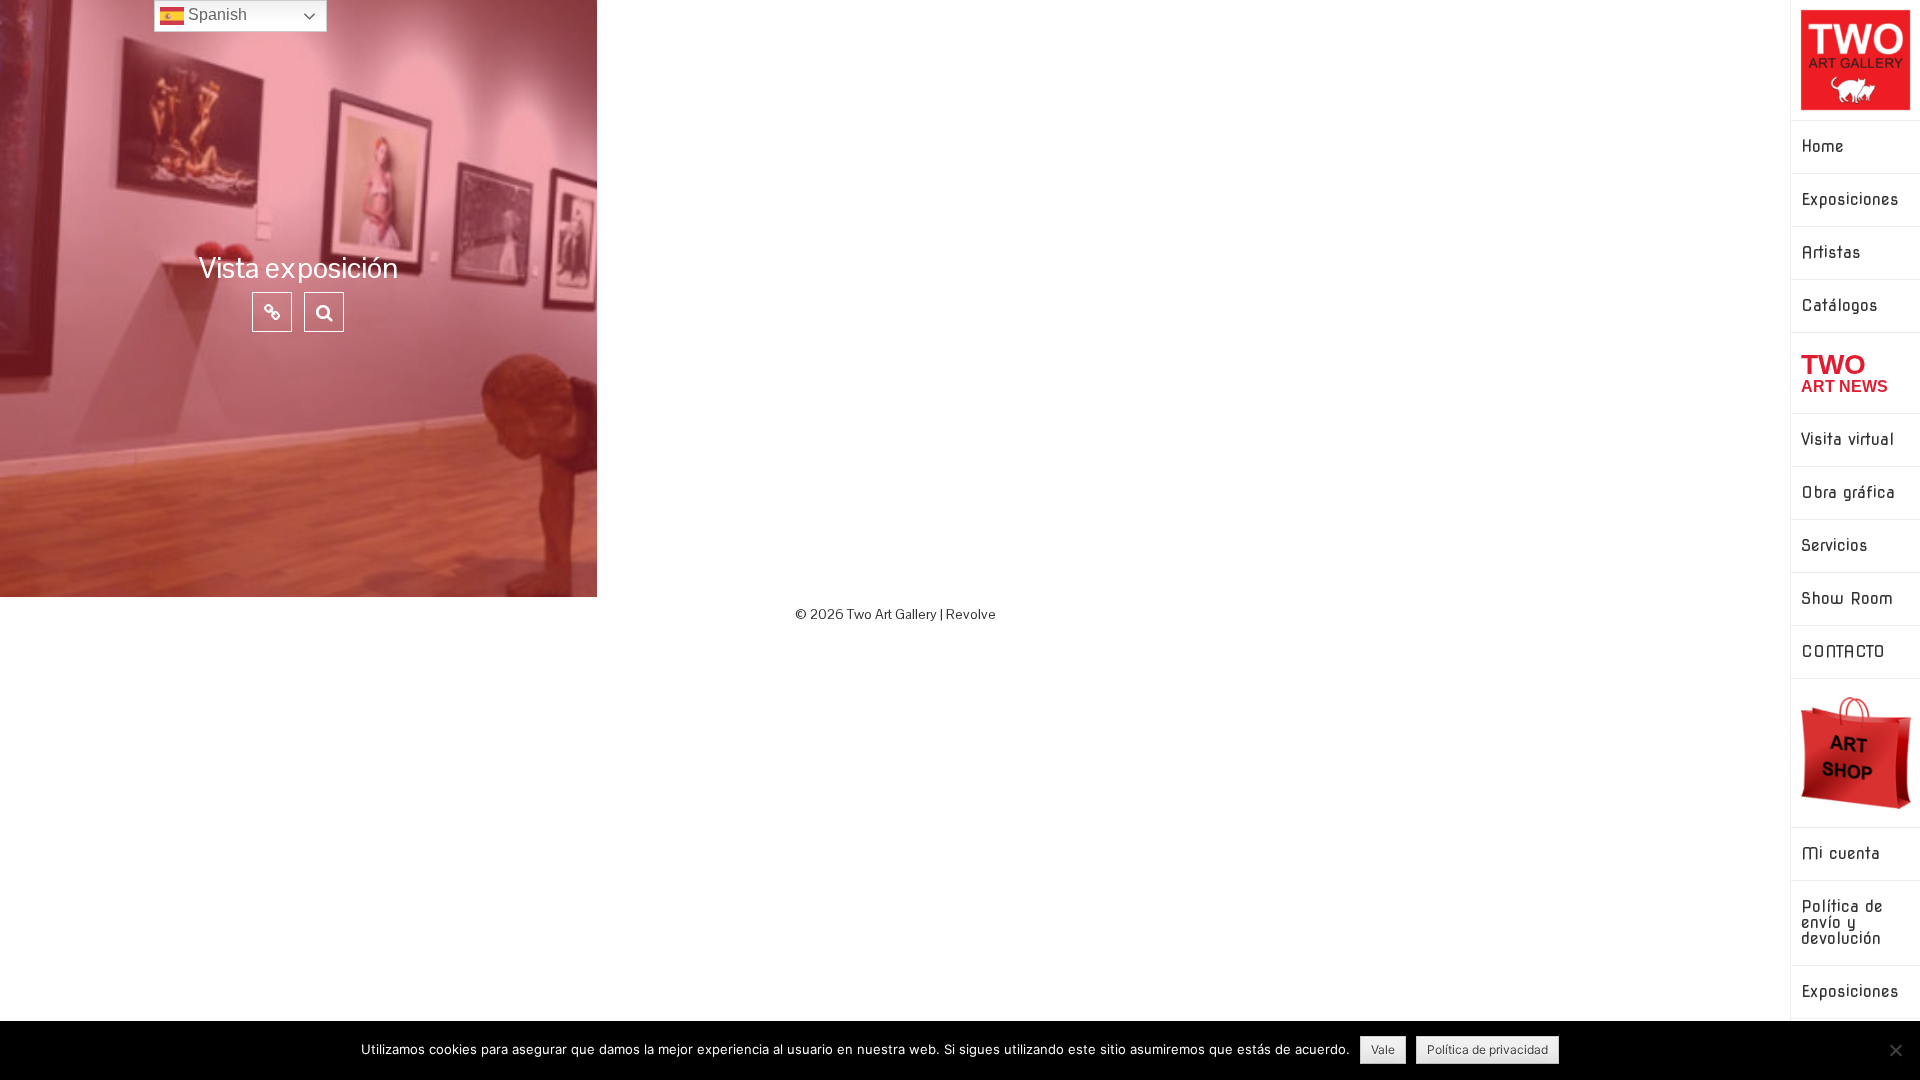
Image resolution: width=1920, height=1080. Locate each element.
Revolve (971, 614)
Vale (1383, 1049)
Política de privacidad (1487, 1049)
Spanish (215, 14)
